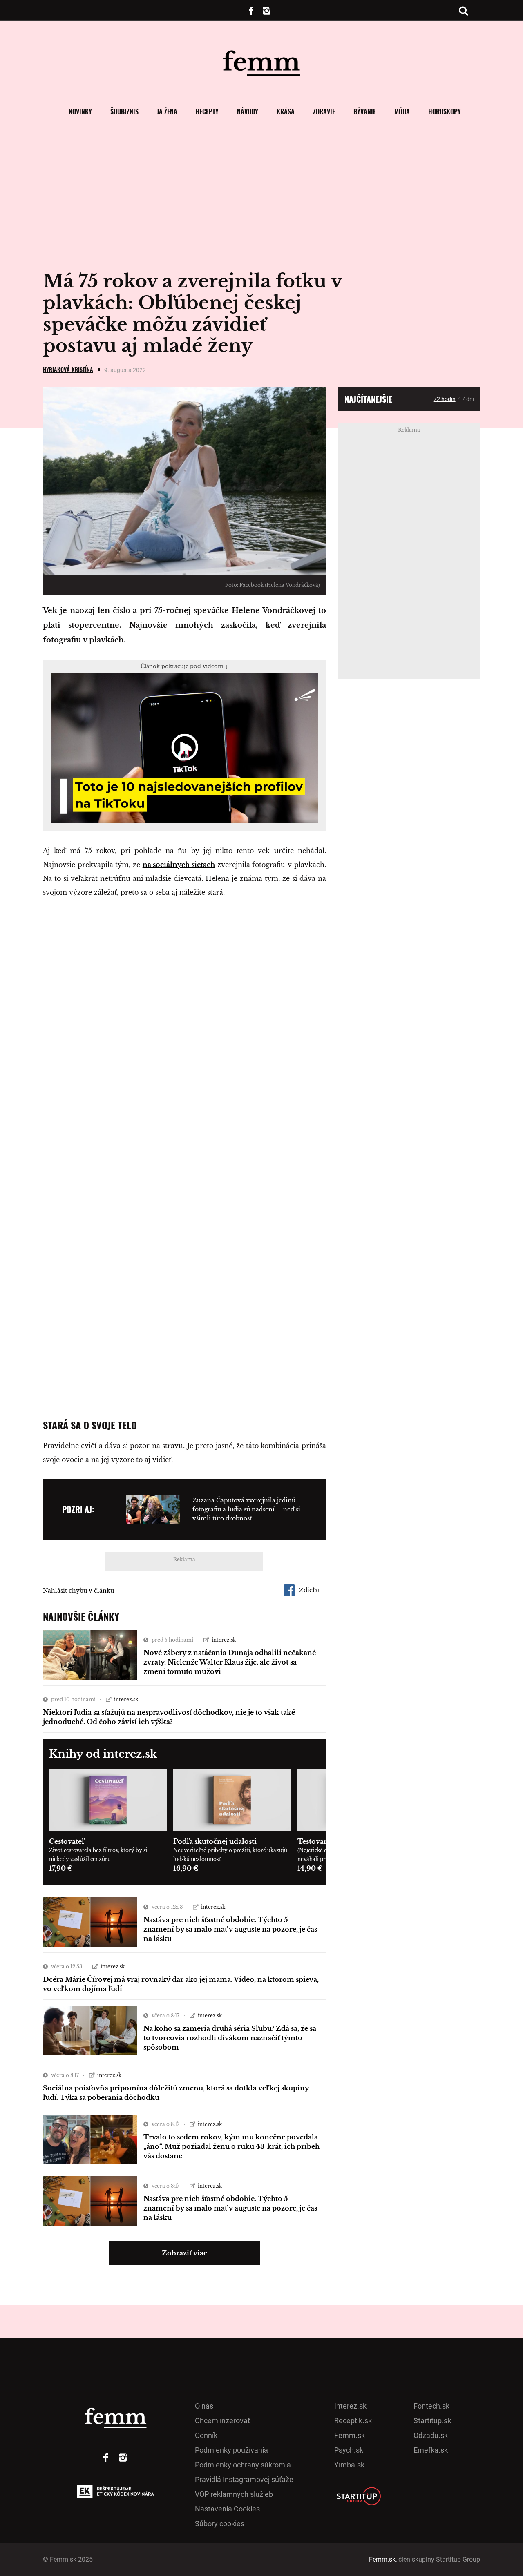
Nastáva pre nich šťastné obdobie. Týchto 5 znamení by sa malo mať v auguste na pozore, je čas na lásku (230, 1929)
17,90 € (61, 1868)
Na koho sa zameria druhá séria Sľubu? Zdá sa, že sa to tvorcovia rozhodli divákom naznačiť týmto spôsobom (230, 2038)
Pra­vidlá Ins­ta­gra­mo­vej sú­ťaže (244, 2479)
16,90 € (186, 1868)
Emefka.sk (431, 2450)
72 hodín (445, 399)
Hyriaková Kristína (68, 369)
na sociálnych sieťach (179, 865)
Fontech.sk (431, 2406)
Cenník (206, 2435)
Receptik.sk (353, 2421)
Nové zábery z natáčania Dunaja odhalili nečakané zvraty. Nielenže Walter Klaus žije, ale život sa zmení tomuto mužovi (230, 1662)
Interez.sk (350, 2406)
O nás (204, 2406)
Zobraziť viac (184, 2253)
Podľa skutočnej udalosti (215, 1841)
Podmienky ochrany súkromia (243, 2465)
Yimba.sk (349, 2465)
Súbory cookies (220, 2524)
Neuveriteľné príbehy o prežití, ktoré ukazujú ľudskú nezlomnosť (230, 1855)
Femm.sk (350, 2435)
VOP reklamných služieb (234, 2494)
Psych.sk (349, 2450)
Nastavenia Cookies (227, 2509)
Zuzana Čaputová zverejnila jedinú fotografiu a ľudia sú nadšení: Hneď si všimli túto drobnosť (246, 1509)
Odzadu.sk (431, 2435)
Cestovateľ (67, 1841)
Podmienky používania (231, 2450)
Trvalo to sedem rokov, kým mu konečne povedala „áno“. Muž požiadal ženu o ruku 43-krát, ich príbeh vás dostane (231, 2146)
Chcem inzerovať (222, 2421)
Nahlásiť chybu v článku (78, 1591)
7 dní (468, 399)
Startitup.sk (432, 2421)
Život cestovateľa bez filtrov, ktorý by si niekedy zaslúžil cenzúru (98, 1855)
